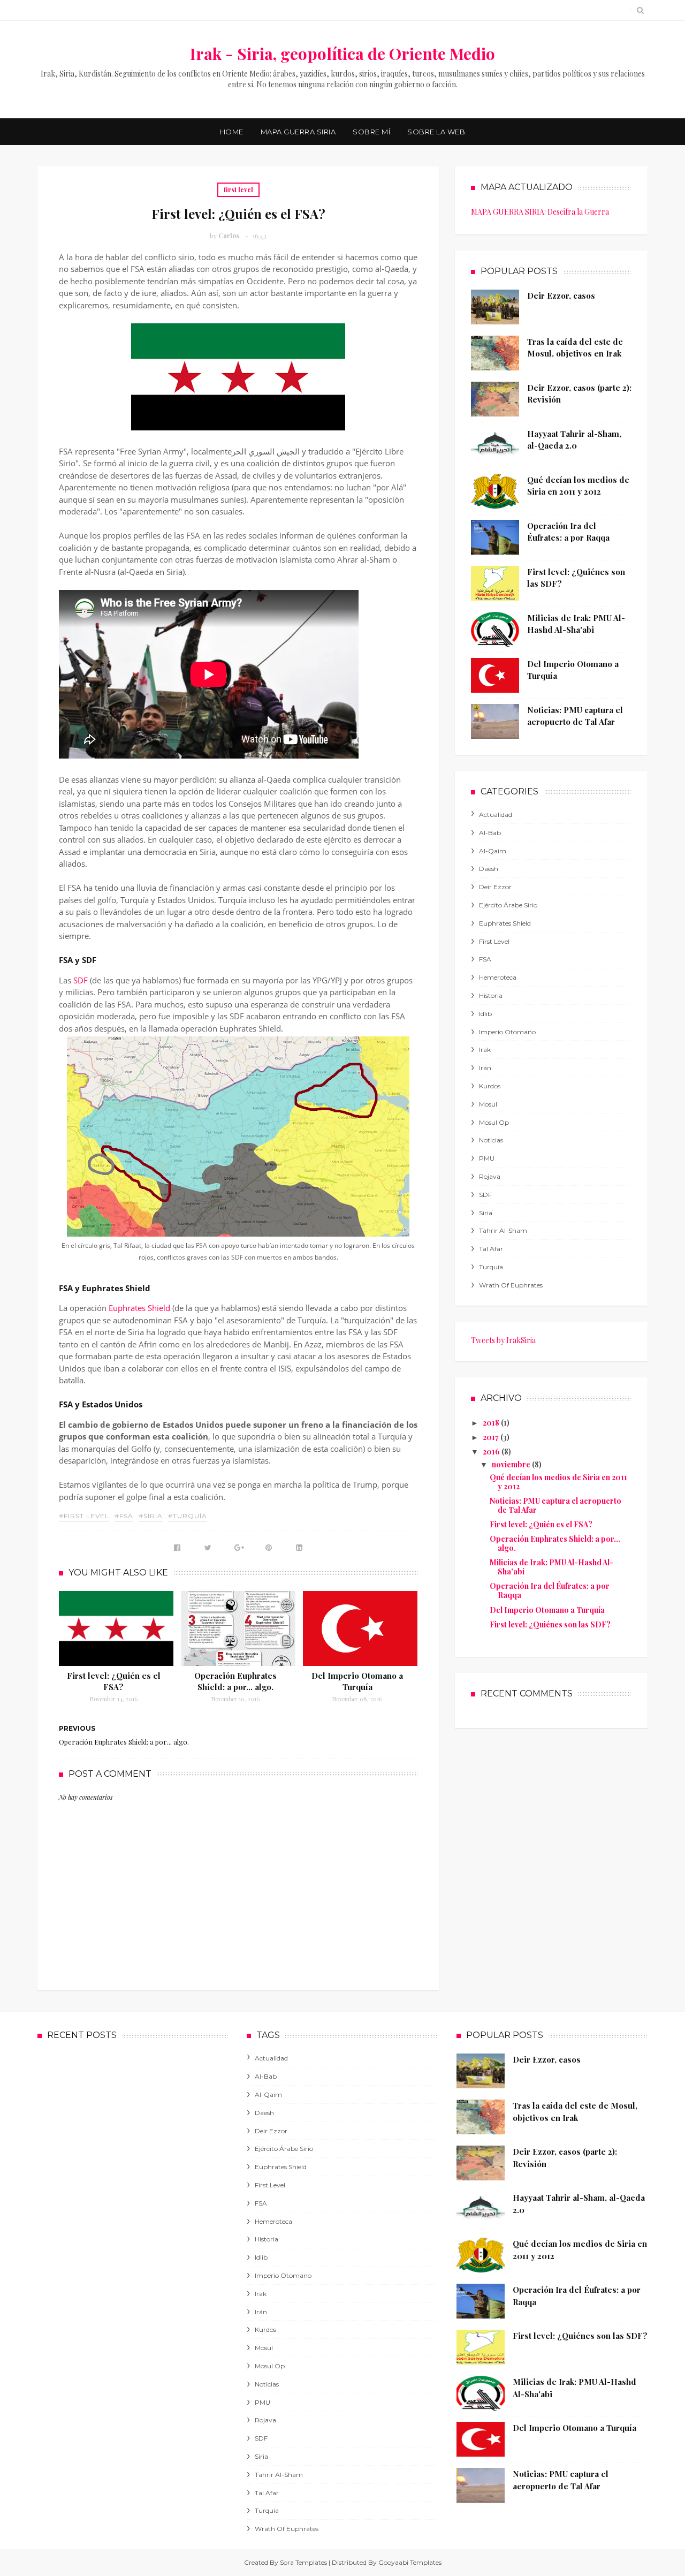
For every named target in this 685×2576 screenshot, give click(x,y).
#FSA (124, 1516)
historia (491, 995)
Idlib (485, 1014)
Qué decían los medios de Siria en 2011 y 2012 (558, 1482)
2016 (492, 1452)
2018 (492, 1423)
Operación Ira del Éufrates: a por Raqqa (550, 1590)
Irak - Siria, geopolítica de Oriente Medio (342, 54)
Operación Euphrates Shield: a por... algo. (235, 1681)
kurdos (490, 1086)
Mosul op (494, 1122)
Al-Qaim (493, 851)
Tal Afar (491, 1249)
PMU (487, 1158)
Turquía (491, 1267)
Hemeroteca (498, 977)
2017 (492, 1437)
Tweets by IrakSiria (503, 1340)
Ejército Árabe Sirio (508, 905)
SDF (81, 980)
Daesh (489, 869)
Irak (485, 1050)
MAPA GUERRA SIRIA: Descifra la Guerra (540, 212)
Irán (485, 1068)
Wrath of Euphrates (511, 1285)
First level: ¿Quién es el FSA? (114, 1681)
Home (232, 132)
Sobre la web (436, 132)
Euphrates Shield (139, 1308)
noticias (491, 1140)
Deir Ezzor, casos (561, 296)
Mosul (488, 1104)
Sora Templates (303, 2562)
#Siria (151, 1516)
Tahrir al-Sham (503, 1230)
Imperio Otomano (507, 1032)
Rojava (490, 1176)
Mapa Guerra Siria (298, 132)
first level (238, 190)
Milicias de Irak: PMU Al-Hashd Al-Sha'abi (551, 1567)
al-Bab (490, 833)
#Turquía (188, 1516)
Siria (486, 1213)
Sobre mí (371, 132)
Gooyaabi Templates (410, 2562)
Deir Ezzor (495, 887)
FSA (485, 959)
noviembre (512, 1464)
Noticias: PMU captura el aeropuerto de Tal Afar (555, 1505)
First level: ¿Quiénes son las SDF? (550, 1624)
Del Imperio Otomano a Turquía (357, 1681)
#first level (84, 1516)
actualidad (496, 815)
